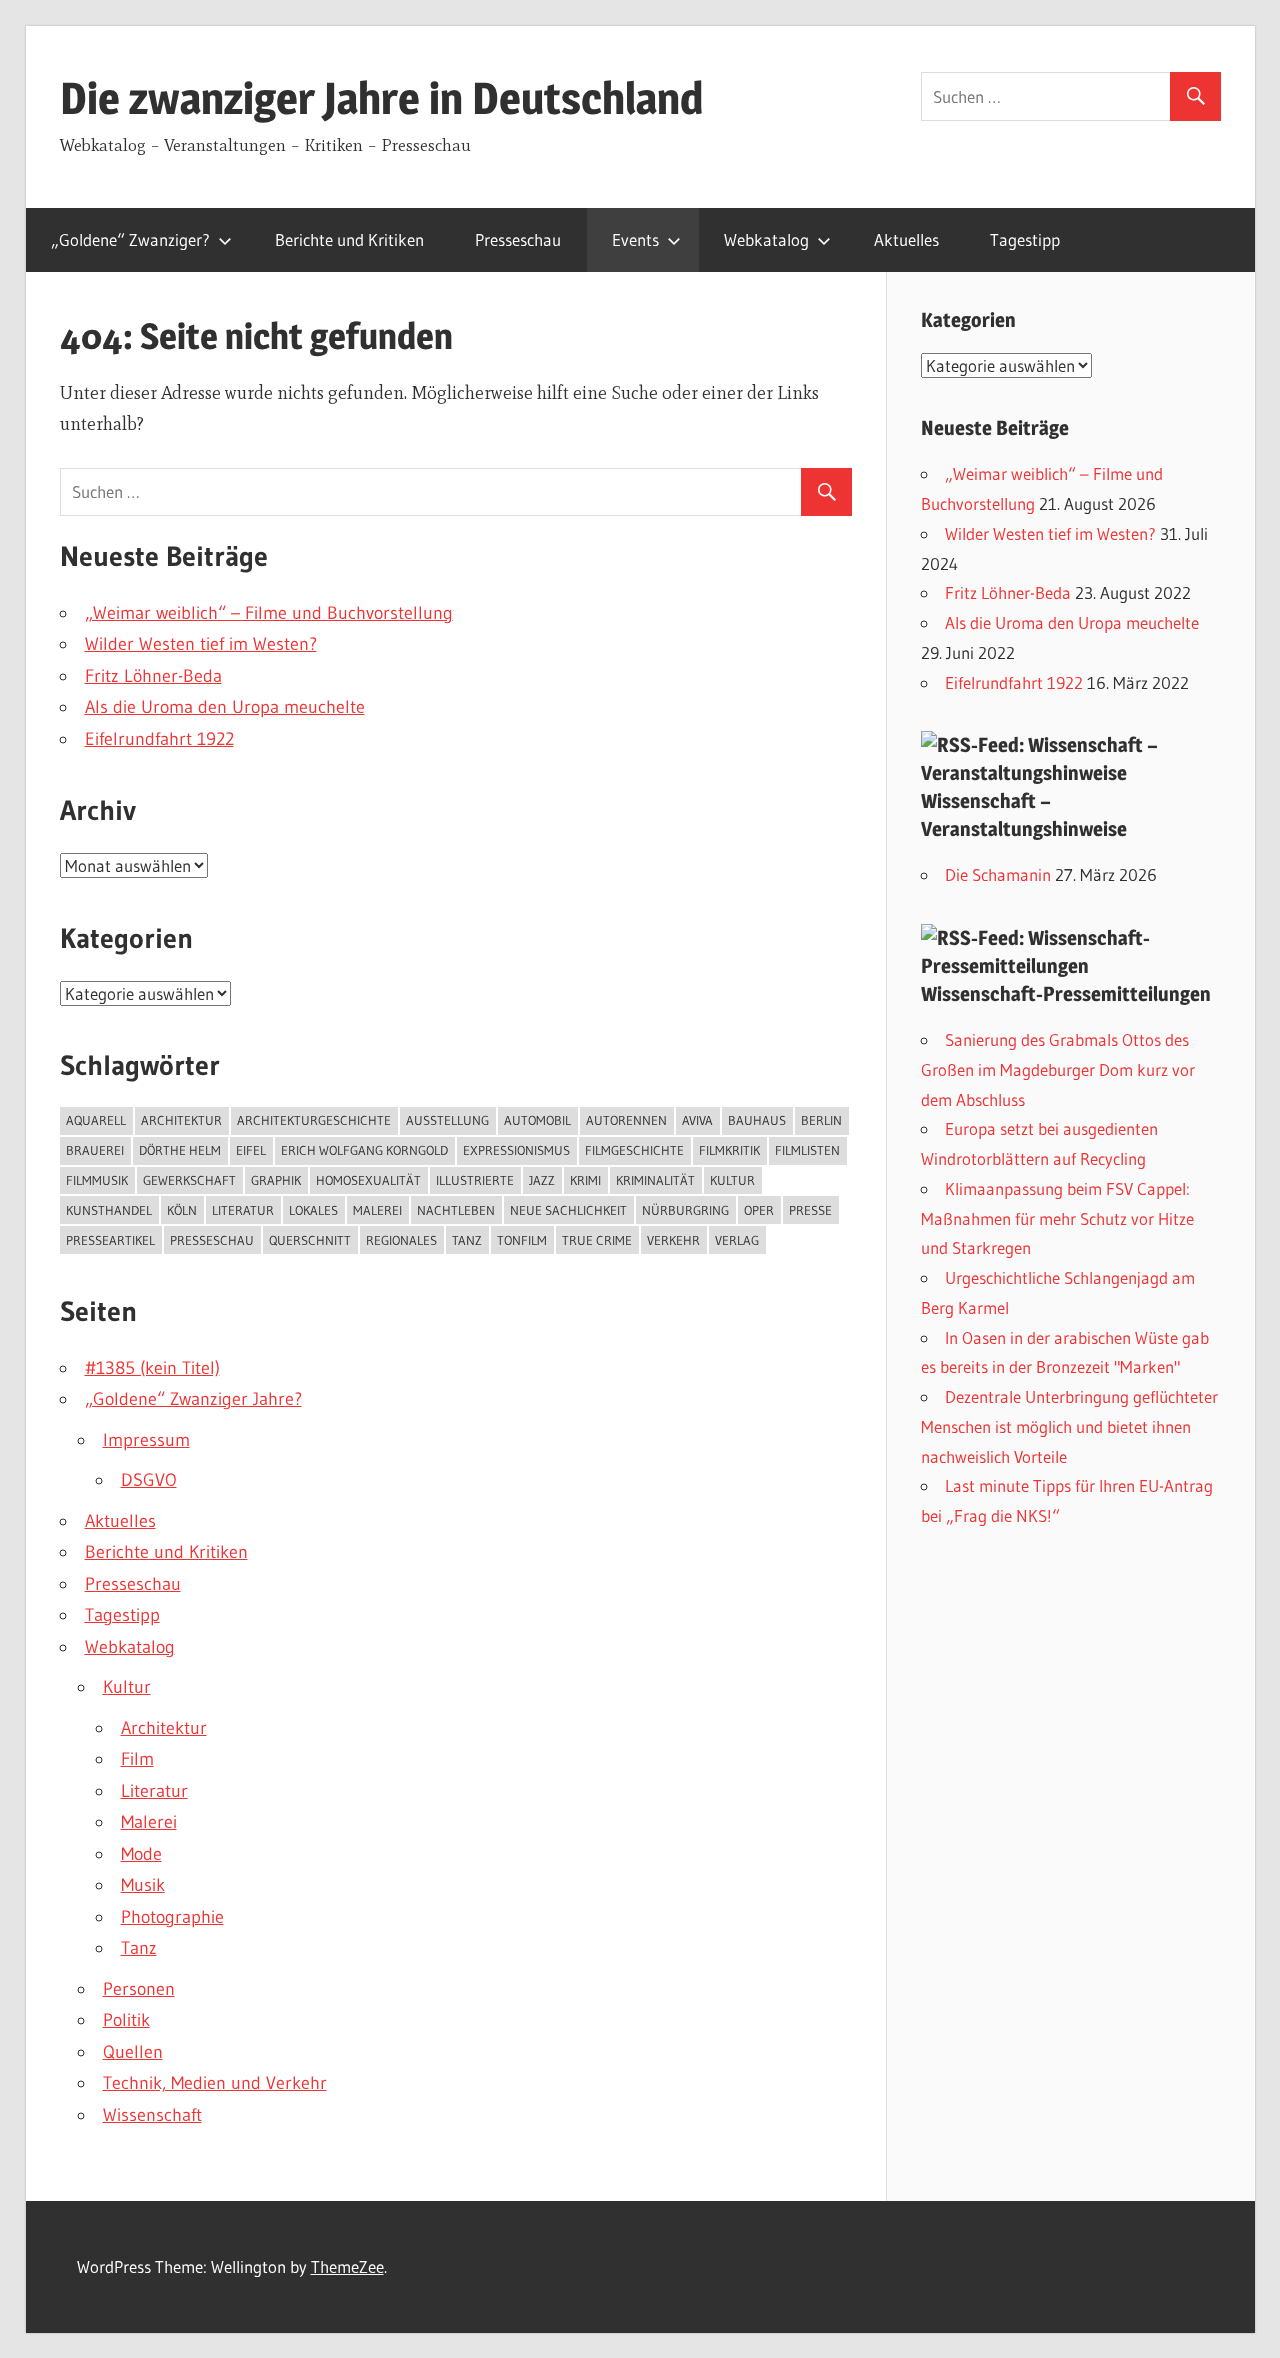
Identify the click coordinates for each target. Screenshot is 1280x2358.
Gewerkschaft (189, 1180)
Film (137, 1759)
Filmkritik (729, 1150)
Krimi (585, 1180)
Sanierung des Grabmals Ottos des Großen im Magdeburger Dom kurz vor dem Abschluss (1058, 1069)
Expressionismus (516, 1150)
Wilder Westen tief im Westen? (201, 644)
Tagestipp (1025, 239)
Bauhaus (757, 1120)
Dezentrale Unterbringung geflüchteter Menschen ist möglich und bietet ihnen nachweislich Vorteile (1069, 1426)
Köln (182, 1210)
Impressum (146, 1440)
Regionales (401, 1240)
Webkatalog (766, 239)
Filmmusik (97, 1180)
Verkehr (673, 1240)
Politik (126, 2020)
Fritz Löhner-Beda (153, 676)
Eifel (251, 1150)
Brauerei (95, 1150)
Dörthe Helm (180, 1150)
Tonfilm (522, 1240)
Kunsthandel (109, 1210)
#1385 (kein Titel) (152, 1368)
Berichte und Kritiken (349, 239)
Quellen (133, 2052)
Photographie (172, 1917)
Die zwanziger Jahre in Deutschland (381, 98)
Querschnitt (310, 1240)
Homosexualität (368, 1180)
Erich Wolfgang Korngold (364, 1150)
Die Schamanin (998, 874)
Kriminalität (655, 1180)
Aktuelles (906, 239)
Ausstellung (447, 1120)
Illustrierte (475, 1180)
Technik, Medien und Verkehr (215, 2083)
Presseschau (518, 239)
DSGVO (149, 1480)
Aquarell (96, 1120)
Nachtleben (456, 1210)
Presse (810, 1210)
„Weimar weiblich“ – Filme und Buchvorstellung (269, 613)
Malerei (377, 1210)
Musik (143, 1885)
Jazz (542, 1180)
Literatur (243, 1210)
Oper (759, 1210)
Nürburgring (685, 1210)
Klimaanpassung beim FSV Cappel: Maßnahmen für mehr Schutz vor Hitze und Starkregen (1057, 1218)
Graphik (276, 1180)
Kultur (732, 1180)
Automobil (537, 1120)
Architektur (181, 1120)
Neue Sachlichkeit (568, 1210)
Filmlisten (807, 1150)
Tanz (467, 1240)
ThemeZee (347, 2266)
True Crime (597, 1240)
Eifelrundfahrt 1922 (159, 739)
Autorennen (626, 1120)
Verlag (737, 1240)
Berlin (821, 1120)
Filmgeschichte (634, 1150)
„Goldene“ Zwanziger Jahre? (193, 1399)
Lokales (313, 1210)
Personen (139, 1989)
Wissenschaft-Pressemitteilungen (1066, 994)
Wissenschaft (152, 2115)
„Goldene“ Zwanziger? (130, 239)
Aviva (697, 1120)
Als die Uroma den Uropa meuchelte (225, 707)
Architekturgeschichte (314, 1120)
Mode (141, 1854)
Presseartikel (110, 1240)
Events (635, 239)
